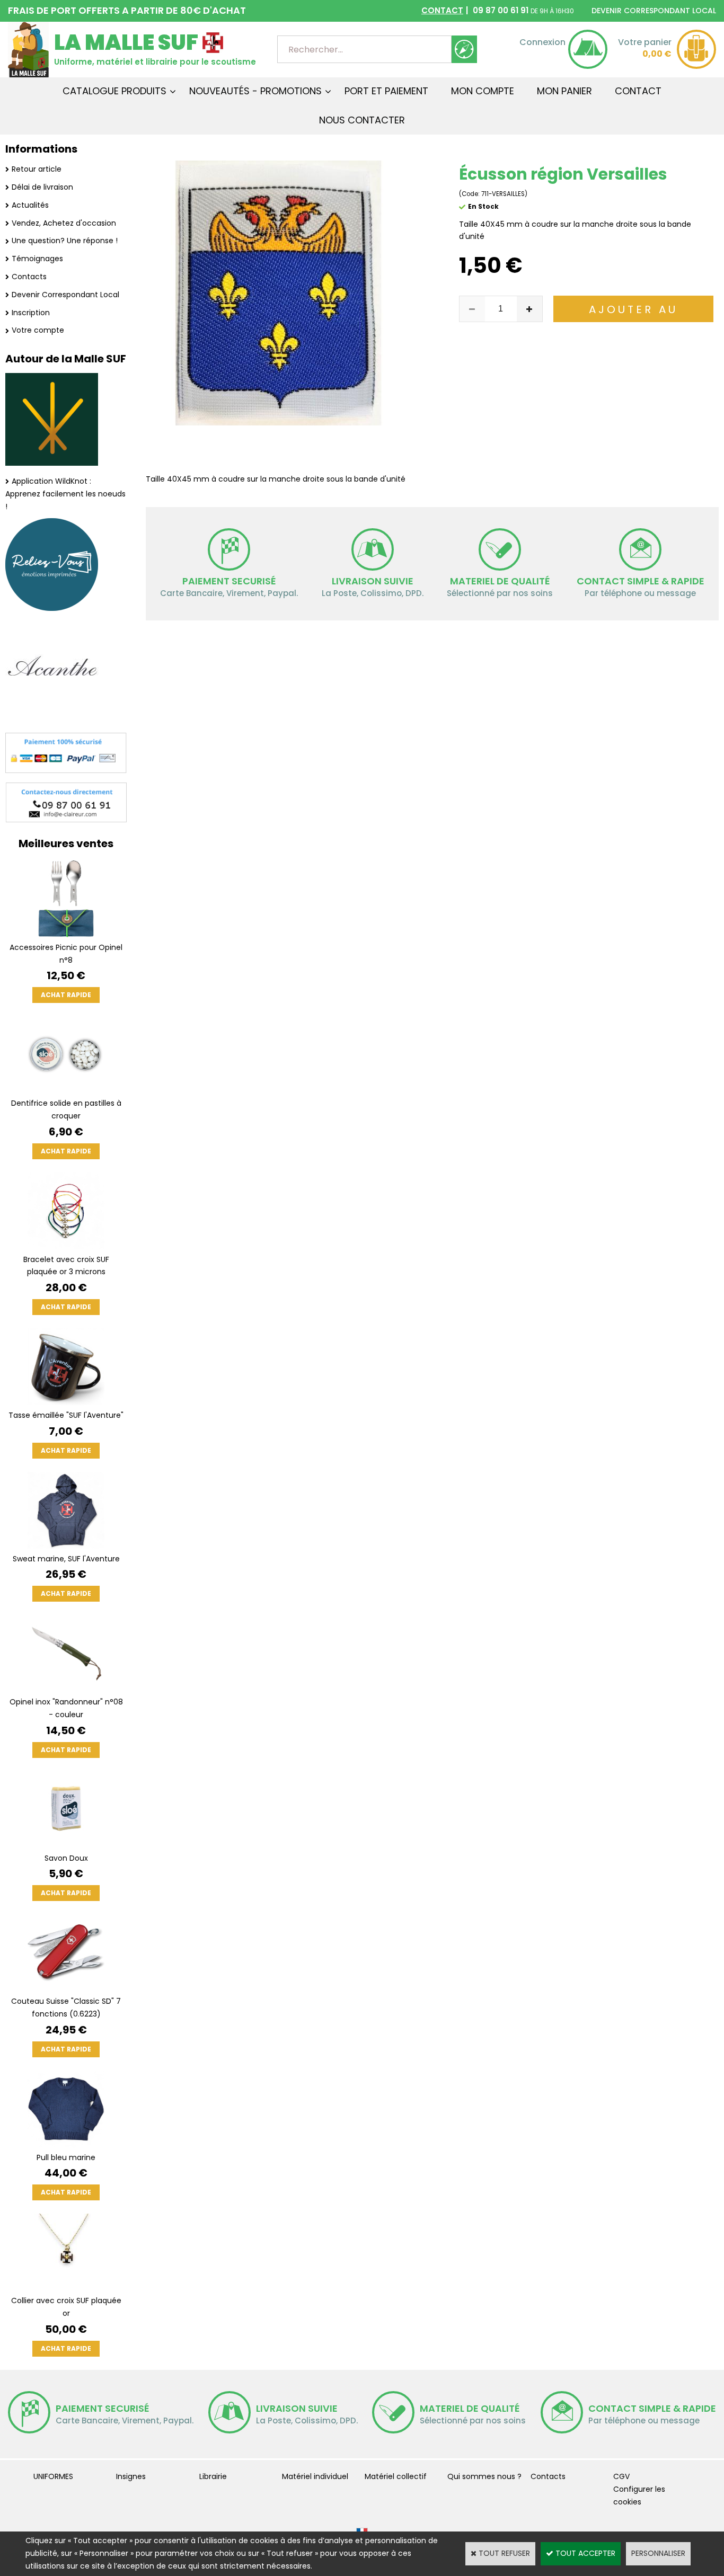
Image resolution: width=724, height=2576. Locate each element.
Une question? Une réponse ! (65, 241)
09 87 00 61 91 (498, 10)
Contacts (29, 277)
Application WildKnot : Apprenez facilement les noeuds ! (65, 494)
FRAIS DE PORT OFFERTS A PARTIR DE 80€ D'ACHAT (127, 10)
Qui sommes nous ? (484, 2476)
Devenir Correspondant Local (65, 295)
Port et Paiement (386, 91)
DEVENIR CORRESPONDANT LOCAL (654, 11)
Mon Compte (483, 91)
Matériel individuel (315, 2476)
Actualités (30, 205)
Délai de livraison (42, 187)
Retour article (37, 169)
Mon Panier (564, 91)
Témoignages (37, 259)
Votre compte (38, 330)
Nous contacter (362, 120)
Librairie (213, 2476)
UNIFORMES (53, 2476)
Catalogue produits (114, 91)
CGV (621, 2476)
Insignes (131, 2476)
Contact (638, 91)
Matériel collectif (396, 2476)
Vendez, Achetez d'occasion (64, 223)
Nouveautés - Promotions (255, 91)
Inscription (31, 313)
